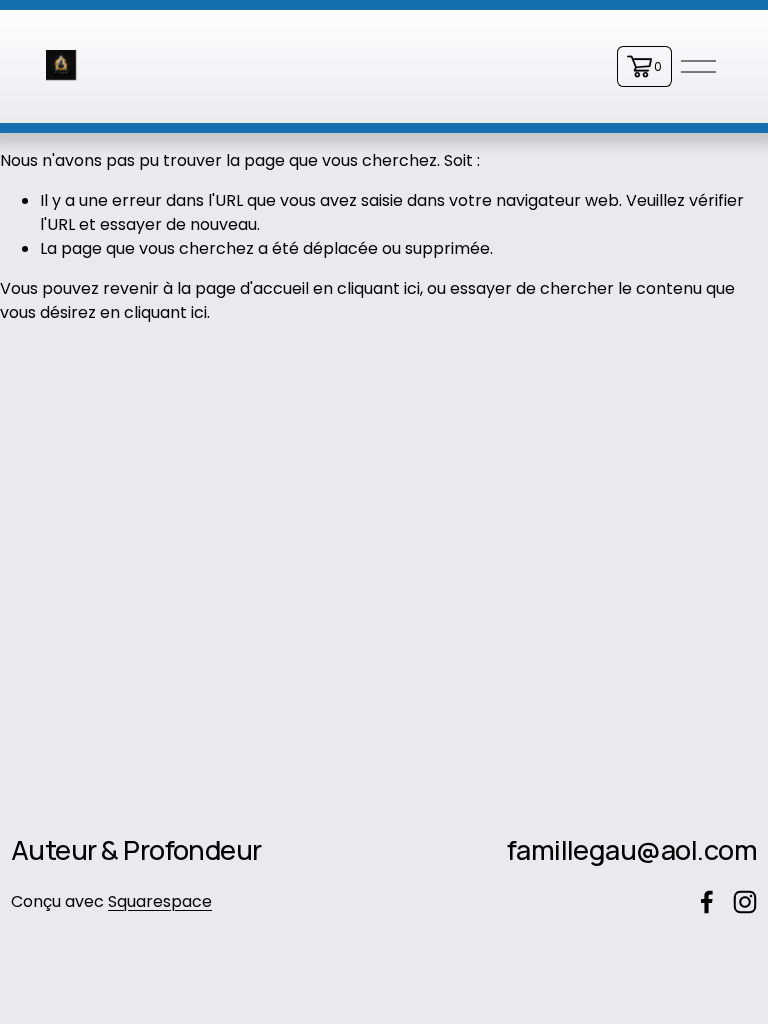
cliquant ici (378, 288)
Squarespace (160, 901)
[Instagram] (745, 902)
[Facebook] (707, 902)
